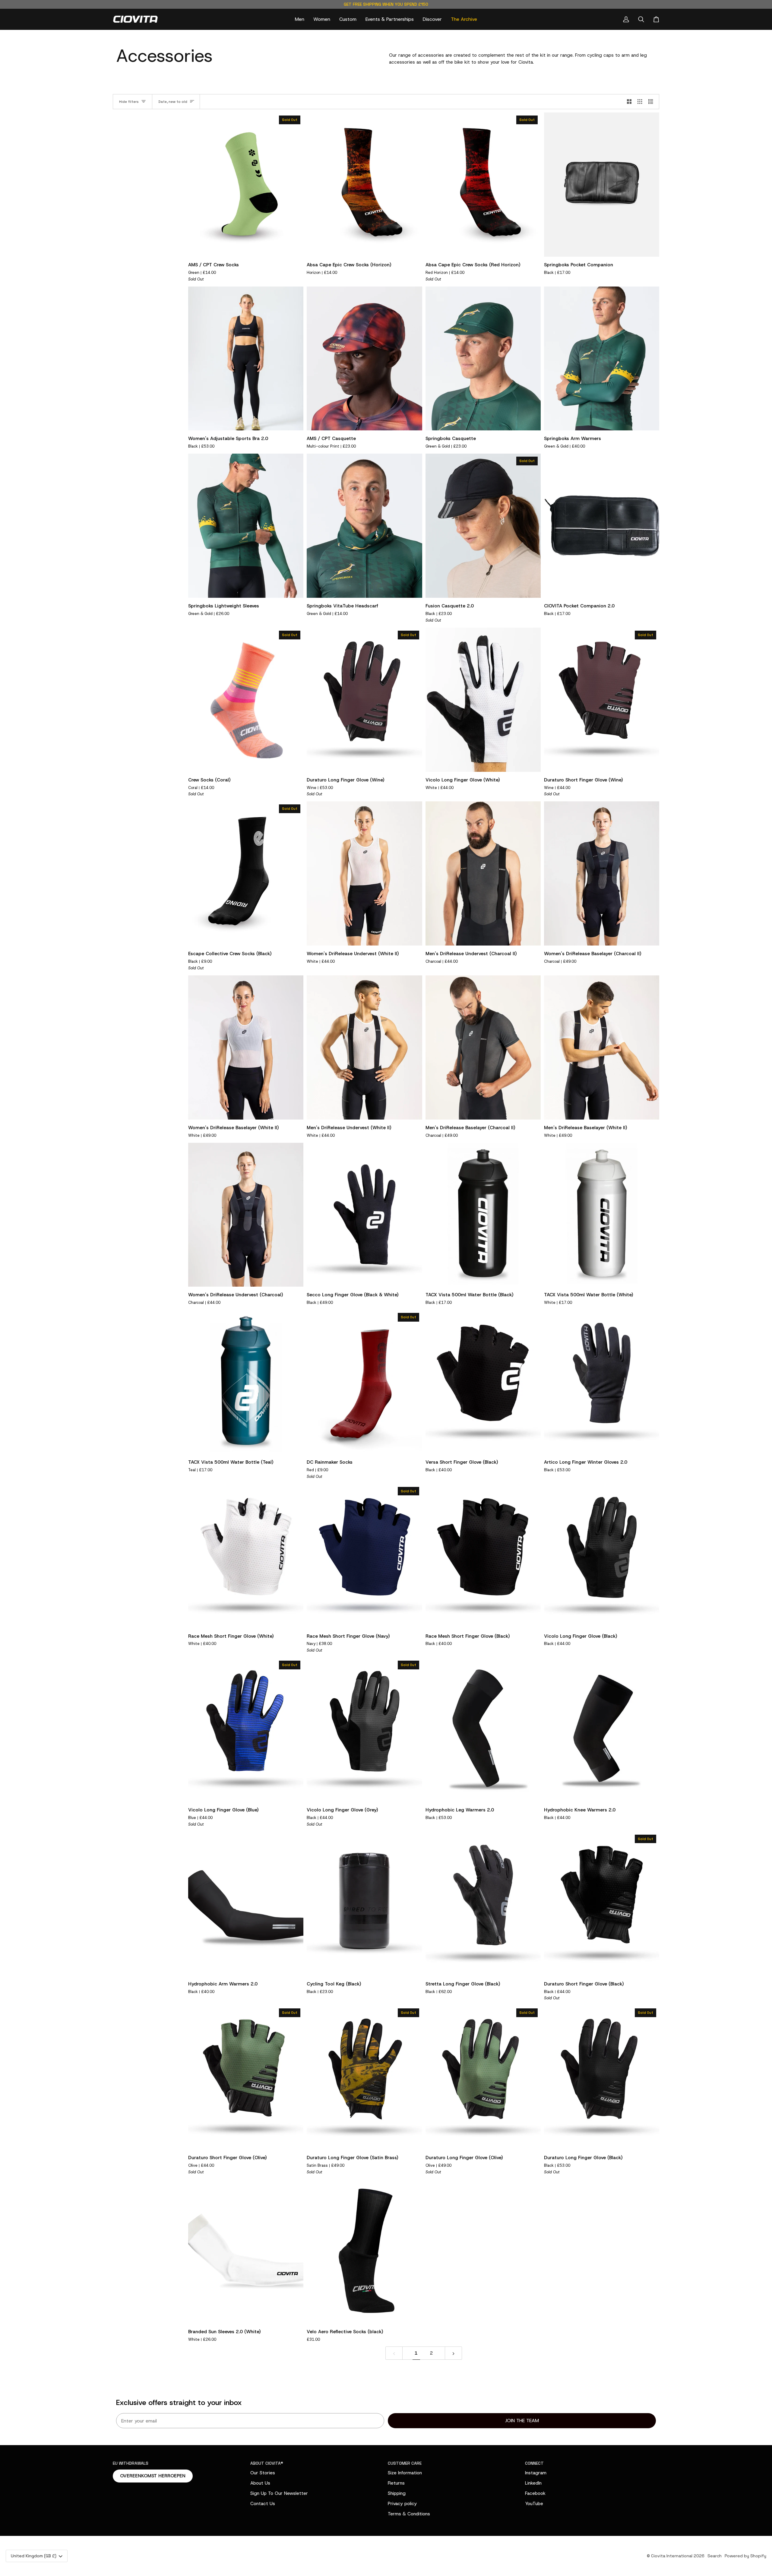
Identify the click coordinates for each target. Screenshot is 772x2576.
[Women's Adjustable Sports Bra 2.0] (246, 359)
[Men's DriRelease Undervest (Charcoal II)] (483, 873)
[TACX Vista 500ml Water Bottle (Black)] (483, 1215)
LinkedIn (533, 2483)
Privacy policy (402, 2503)
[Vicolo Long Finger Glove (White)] (483, 700)
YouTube (534, 2503)
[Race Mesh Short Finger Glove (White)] (246, 1556)
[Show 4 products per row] (652, 102)
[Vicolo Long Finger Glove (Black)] (602, 1556)
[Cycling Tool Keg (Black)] (364, 1904)
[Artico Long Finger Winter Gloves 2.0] (602, 1382)
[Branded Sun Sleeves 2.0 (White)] (246, 2251)
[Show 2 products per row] (629, 102)
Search (715, 2556)
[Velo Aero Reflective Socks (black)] (364, 2251)
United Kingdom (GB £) (34, 2556)
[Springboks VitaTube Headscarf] (364, 526)
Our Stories (263, 2473)
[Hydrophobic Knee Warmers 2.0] (602, 1730)
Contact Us (263, 2503)
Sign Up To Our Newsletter (279, 2493)
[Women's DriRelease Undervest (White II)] (364, 873)
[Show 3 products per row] (640, 102)
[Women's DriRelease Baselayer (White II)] (246, 1047)
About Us (260, 2483)
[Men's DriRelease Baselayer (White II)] (602, 1047)
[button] (300, 19)
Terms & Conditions (409, 2514)
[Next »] (453, 2353)
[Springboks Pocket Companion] (602, 185)
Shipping (397, 2493)
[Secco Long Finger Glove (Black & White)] (364, 1215)
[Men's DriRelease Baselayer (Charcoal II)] (483, 1047)
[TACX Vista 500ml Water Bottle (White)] (602, 1215)
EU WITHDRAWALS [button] (131, 2463)
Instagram (536, 2473)
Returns (396, 2483)
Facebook (535, 2493)
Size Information (405, 2473)
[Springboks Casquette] (483, 359)
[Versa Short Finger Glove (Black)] (483, 1382)
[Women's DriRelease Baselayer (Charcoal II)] (602, 873)
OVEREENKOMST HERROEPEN (153, 2476)
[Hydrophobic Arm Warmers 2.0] (246, 1904)
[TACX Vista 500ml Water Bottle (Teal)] (246, 1382)
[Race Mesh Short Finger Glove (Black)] (483, 1556)
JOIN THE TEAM (522, 2421)
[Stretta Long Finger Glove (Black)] (483, 1904)
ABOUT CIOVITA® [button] (267, 2463)
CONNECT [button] (534, 2463)
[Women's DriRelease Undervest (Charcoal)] (246, 1215)
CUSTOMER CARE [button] (405, 2463)
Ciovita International (672, 2556)
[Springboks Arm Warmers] (602, 359)
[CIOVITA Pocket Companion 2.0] (602, 526)
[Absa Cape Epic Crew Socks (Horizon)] (364, 185)
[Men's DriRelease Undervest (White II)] (364, 1047)
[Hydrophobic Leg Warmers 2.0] (483, 1730)
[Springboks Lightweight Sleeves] (246, 526)
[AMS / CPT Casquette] (364, 359)
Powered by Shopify (745, 2556)
